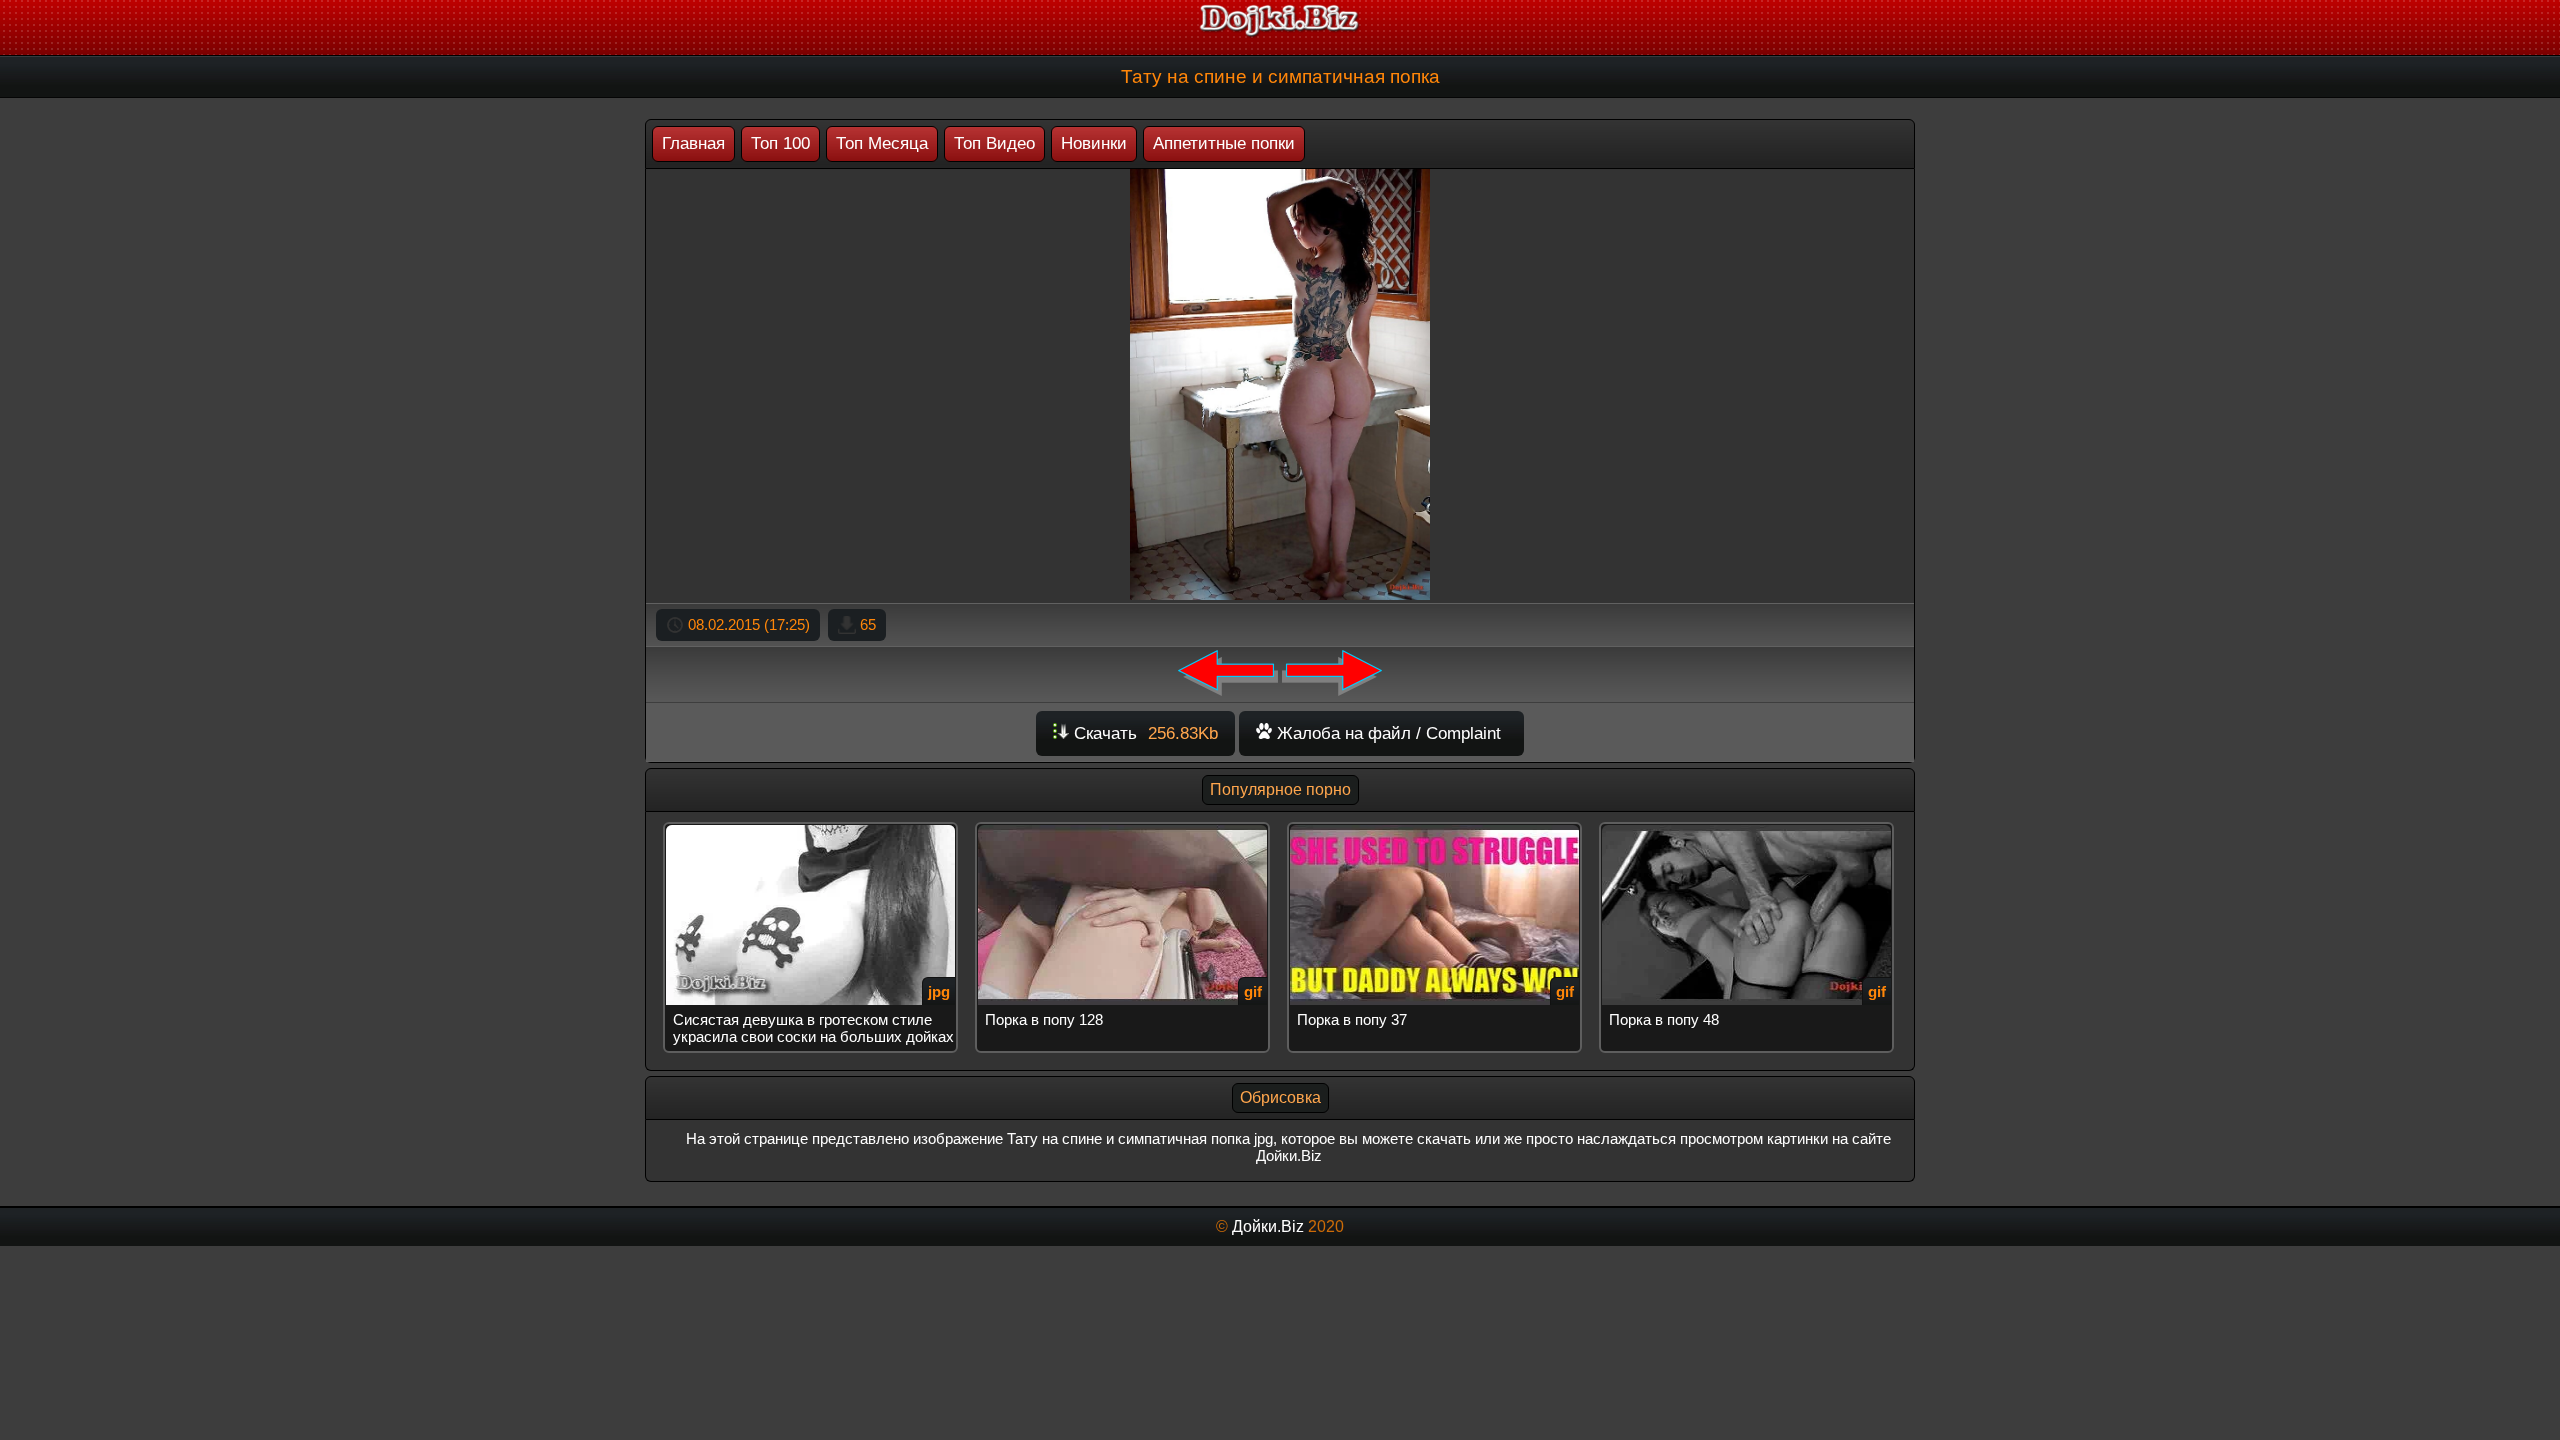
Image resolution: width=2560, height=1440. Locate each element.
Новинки (1094, 143)
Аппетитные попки (1224, 143)
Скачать (1143, 733)
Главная (693, 143)
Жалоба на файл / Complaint (1386, 733)
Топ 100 (780, 143)
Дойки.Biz (1268, 1226)
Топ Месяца (882, 143)
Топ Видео (994, 143)
